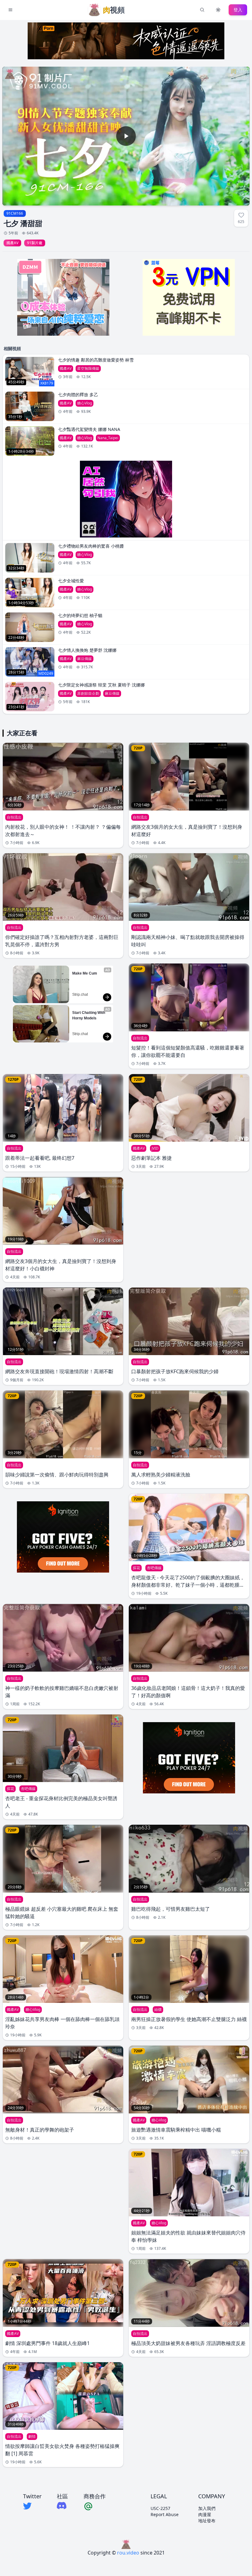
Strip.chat (80, 995)
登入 (238, 10)
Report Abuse (165, 2514)
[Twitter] (32, 2506)
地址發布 (207, 2521)
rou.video (128, 2553)
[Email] (95, 2506)
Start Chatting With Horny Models (89, 1015)
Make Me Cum (85, 973)
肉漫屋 (205, 2514)
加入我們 (207, 2508)
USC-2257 (160, 2508)
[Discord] (62, 2506)
